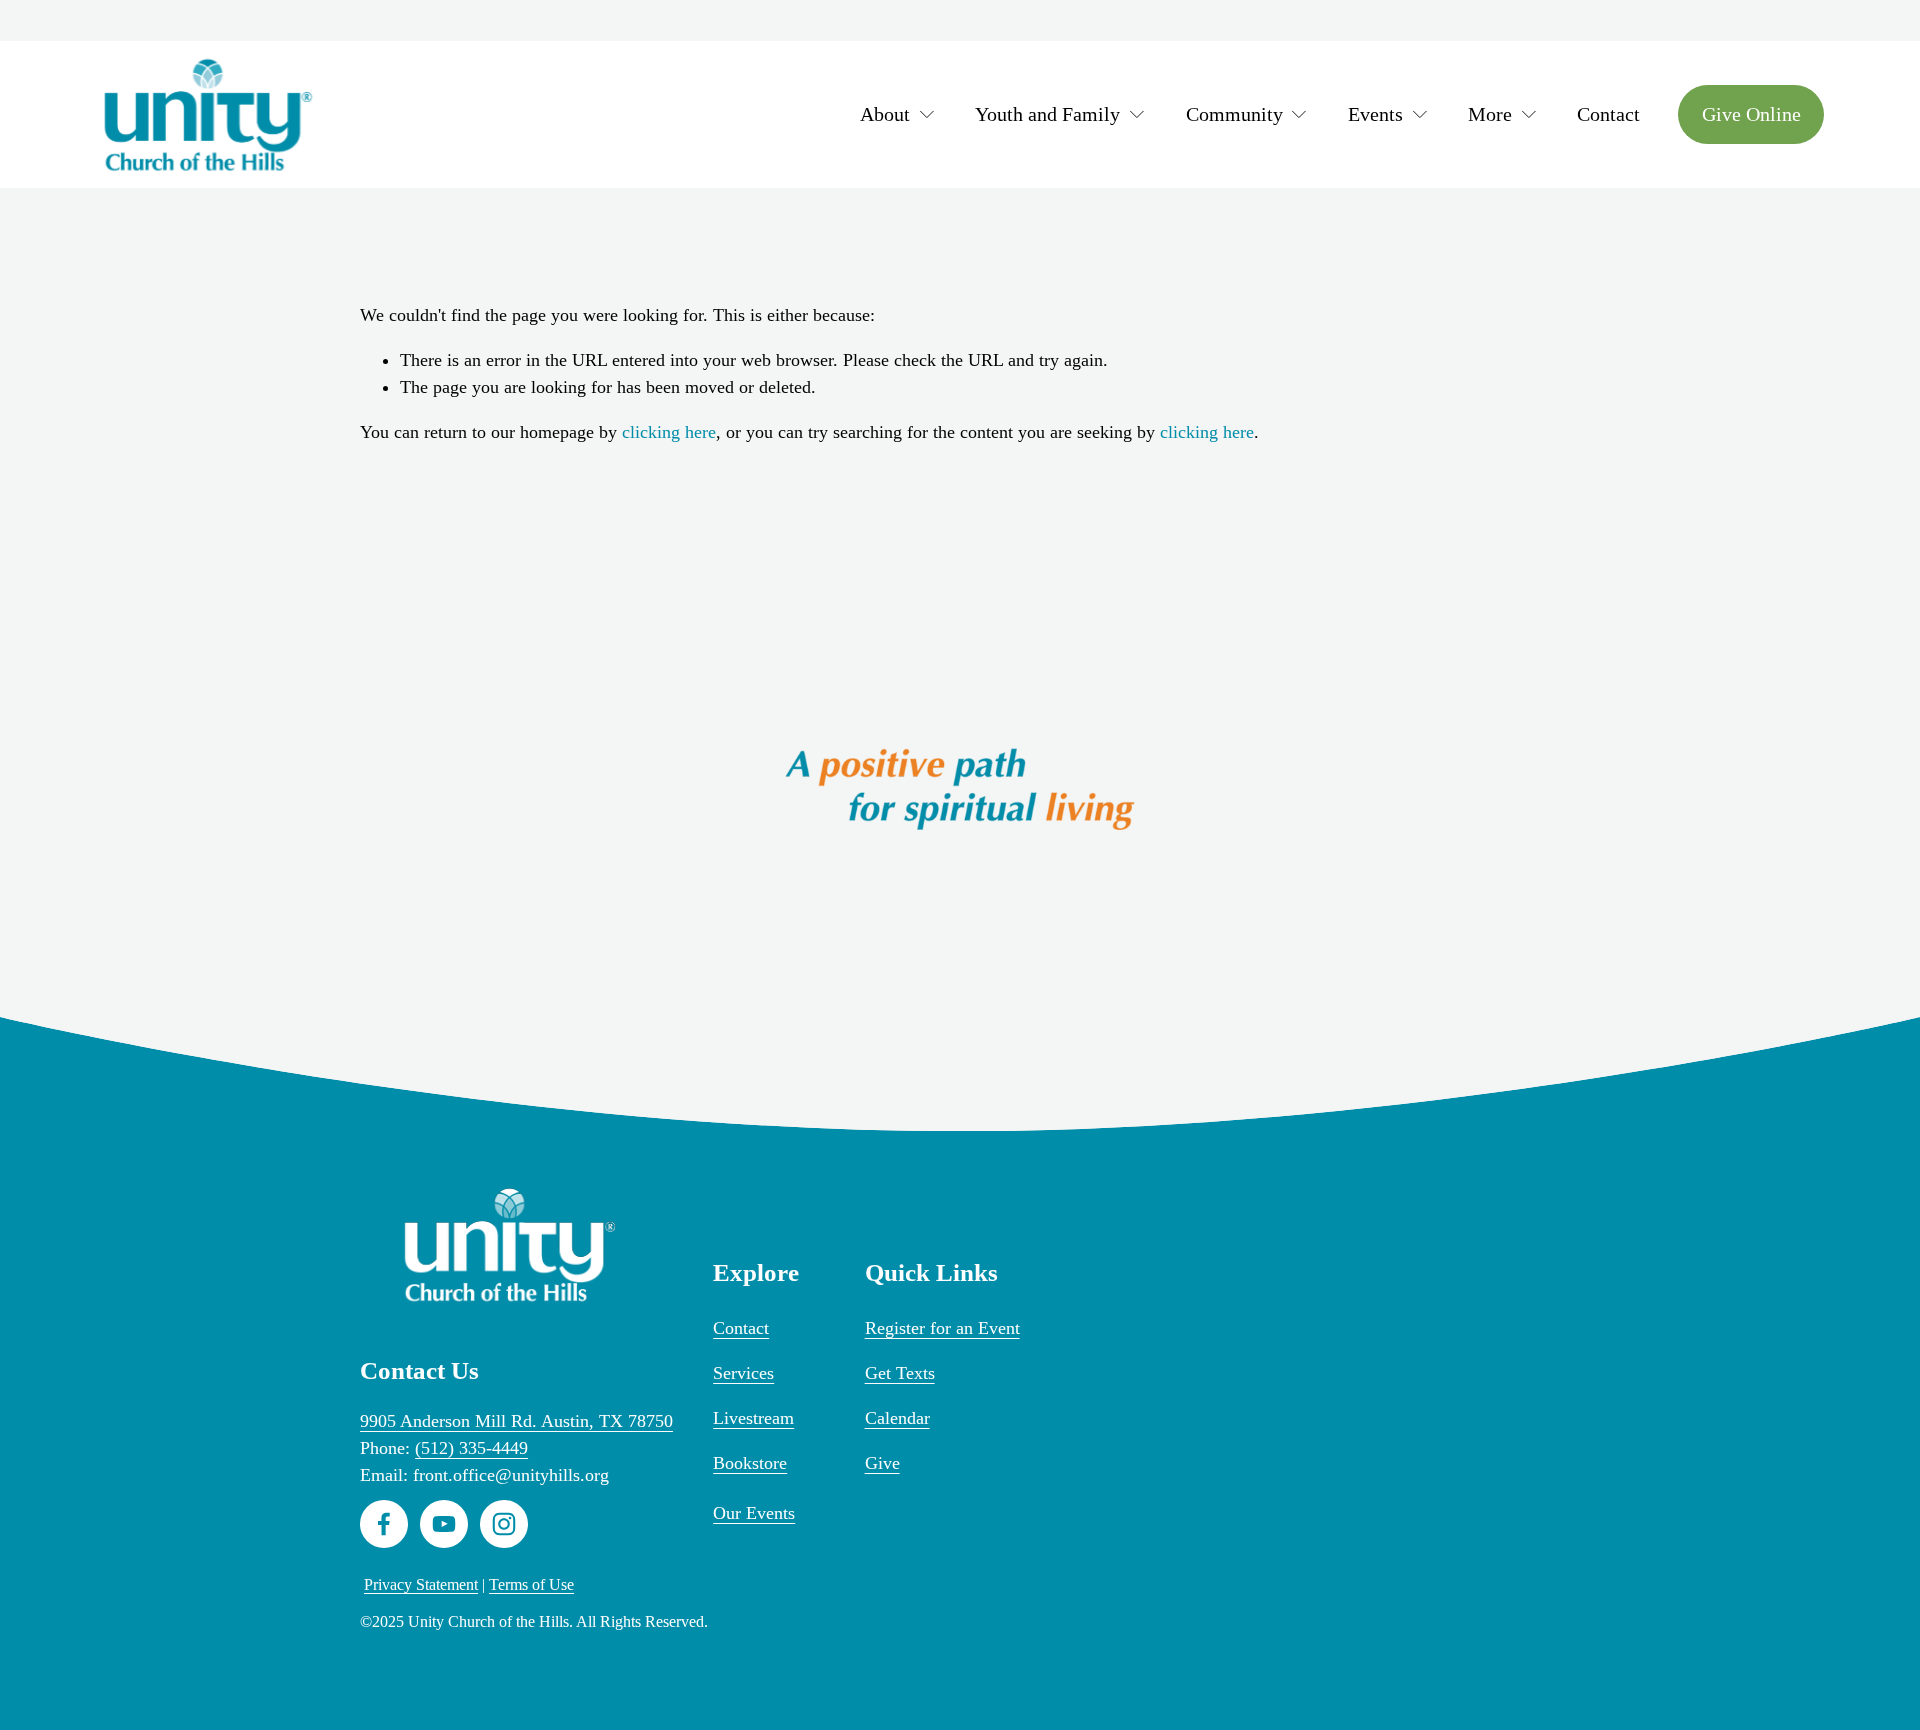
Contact (1608, 114)
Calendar (897, 1418)
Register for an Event (942, 1328)
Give (882, 1463)
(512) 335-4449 (471, 1448)
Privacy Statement (421, 1584)
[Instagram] (504, 1524)
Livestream (753, 1418)
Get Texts (900, 1373)
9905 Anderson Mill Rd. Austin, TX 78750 (516, 1421)
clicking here (669, 432)
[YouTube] (444, 1524)
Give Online (1751, 114)
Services (743, 1373)
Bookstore (750, 1463)
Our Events (754, 1513)
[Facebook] (384, 1524)
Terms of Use (531, 1584)
